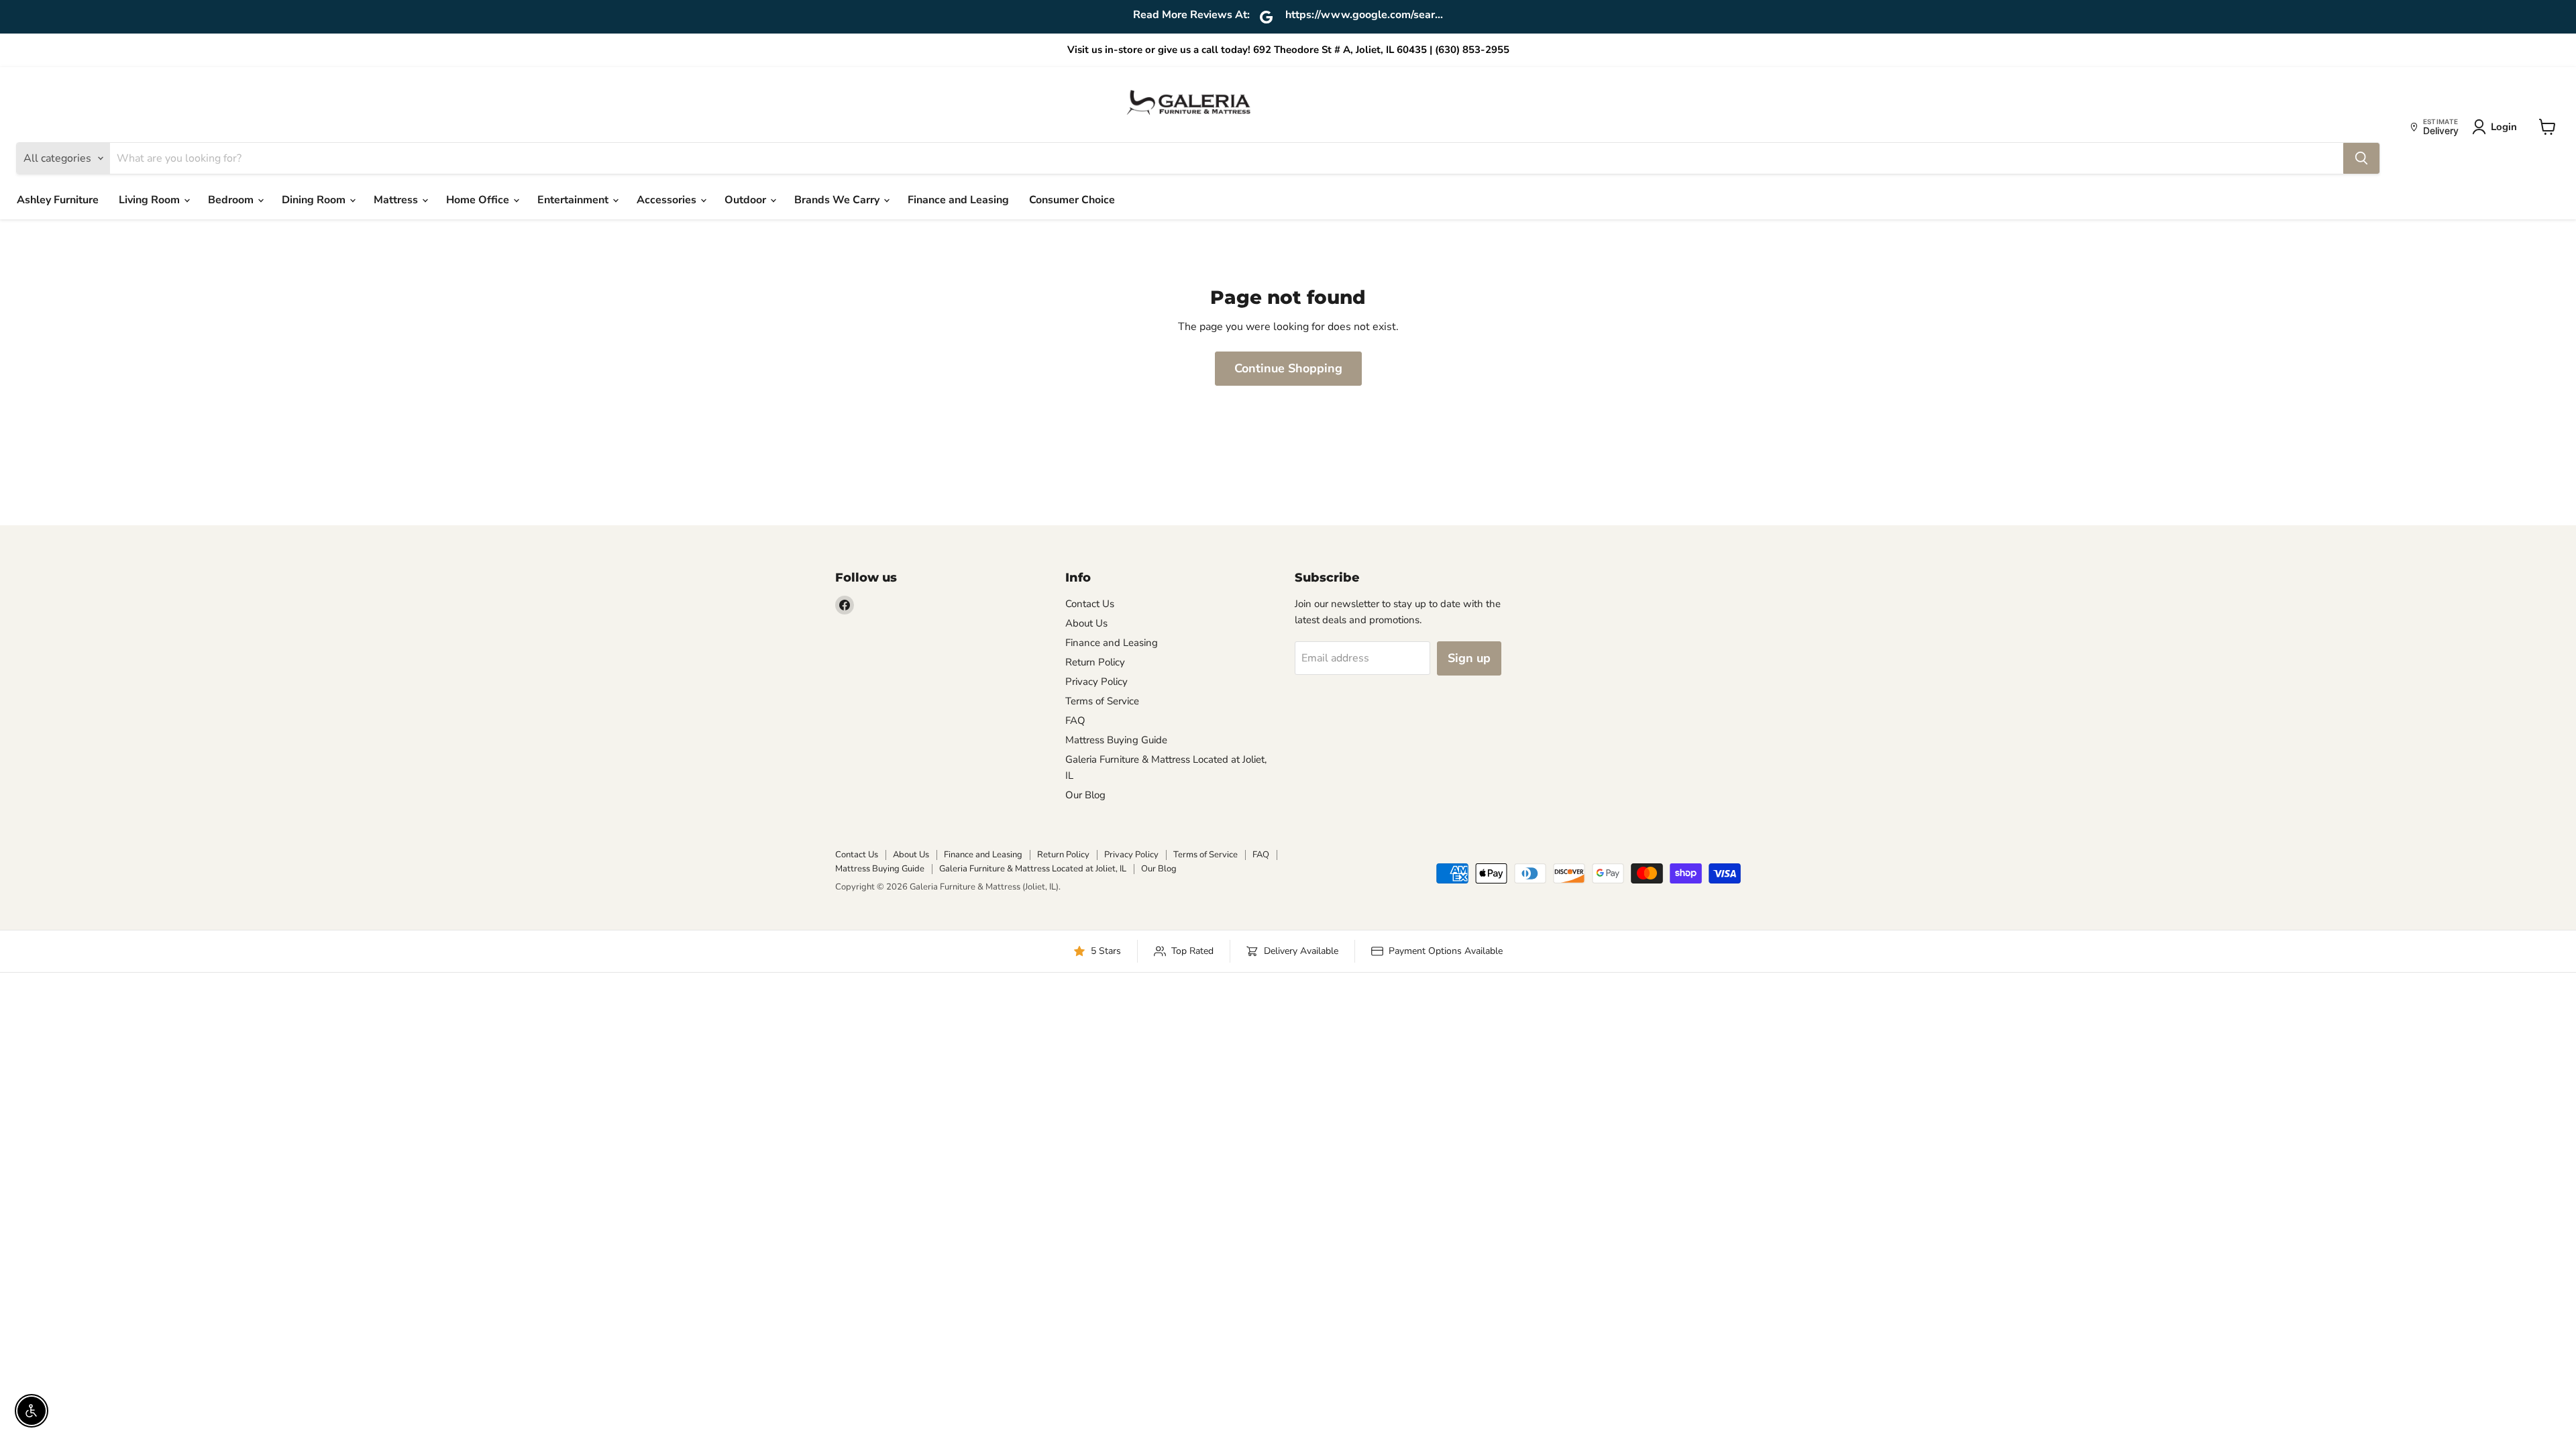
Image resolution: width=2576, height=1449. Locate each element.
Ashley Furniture (58, 200)
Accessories (668, 200)
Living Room (151, 200)
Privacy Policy (1096, 682)
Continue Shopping (1288, 368)
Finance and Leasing (958, 200)
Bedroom (232, 200)
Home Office (479, 200)
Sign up (1469, 658)
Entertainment (574, 200)
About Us (1086, 623)
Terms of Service (1102, 701)
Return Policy (1095, 662)
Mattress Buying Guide (1116, 740)
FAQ (1075, 720)
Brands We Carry (838, 200)
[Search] (2361, 158)
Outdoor (747, 200)
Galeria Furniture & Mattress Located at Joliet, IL (1033, 869)
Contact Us (1090, 604)
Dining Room (315, 200)
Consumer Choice (1072, 200)
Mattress (397, 200)
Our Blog (1085, 795)
